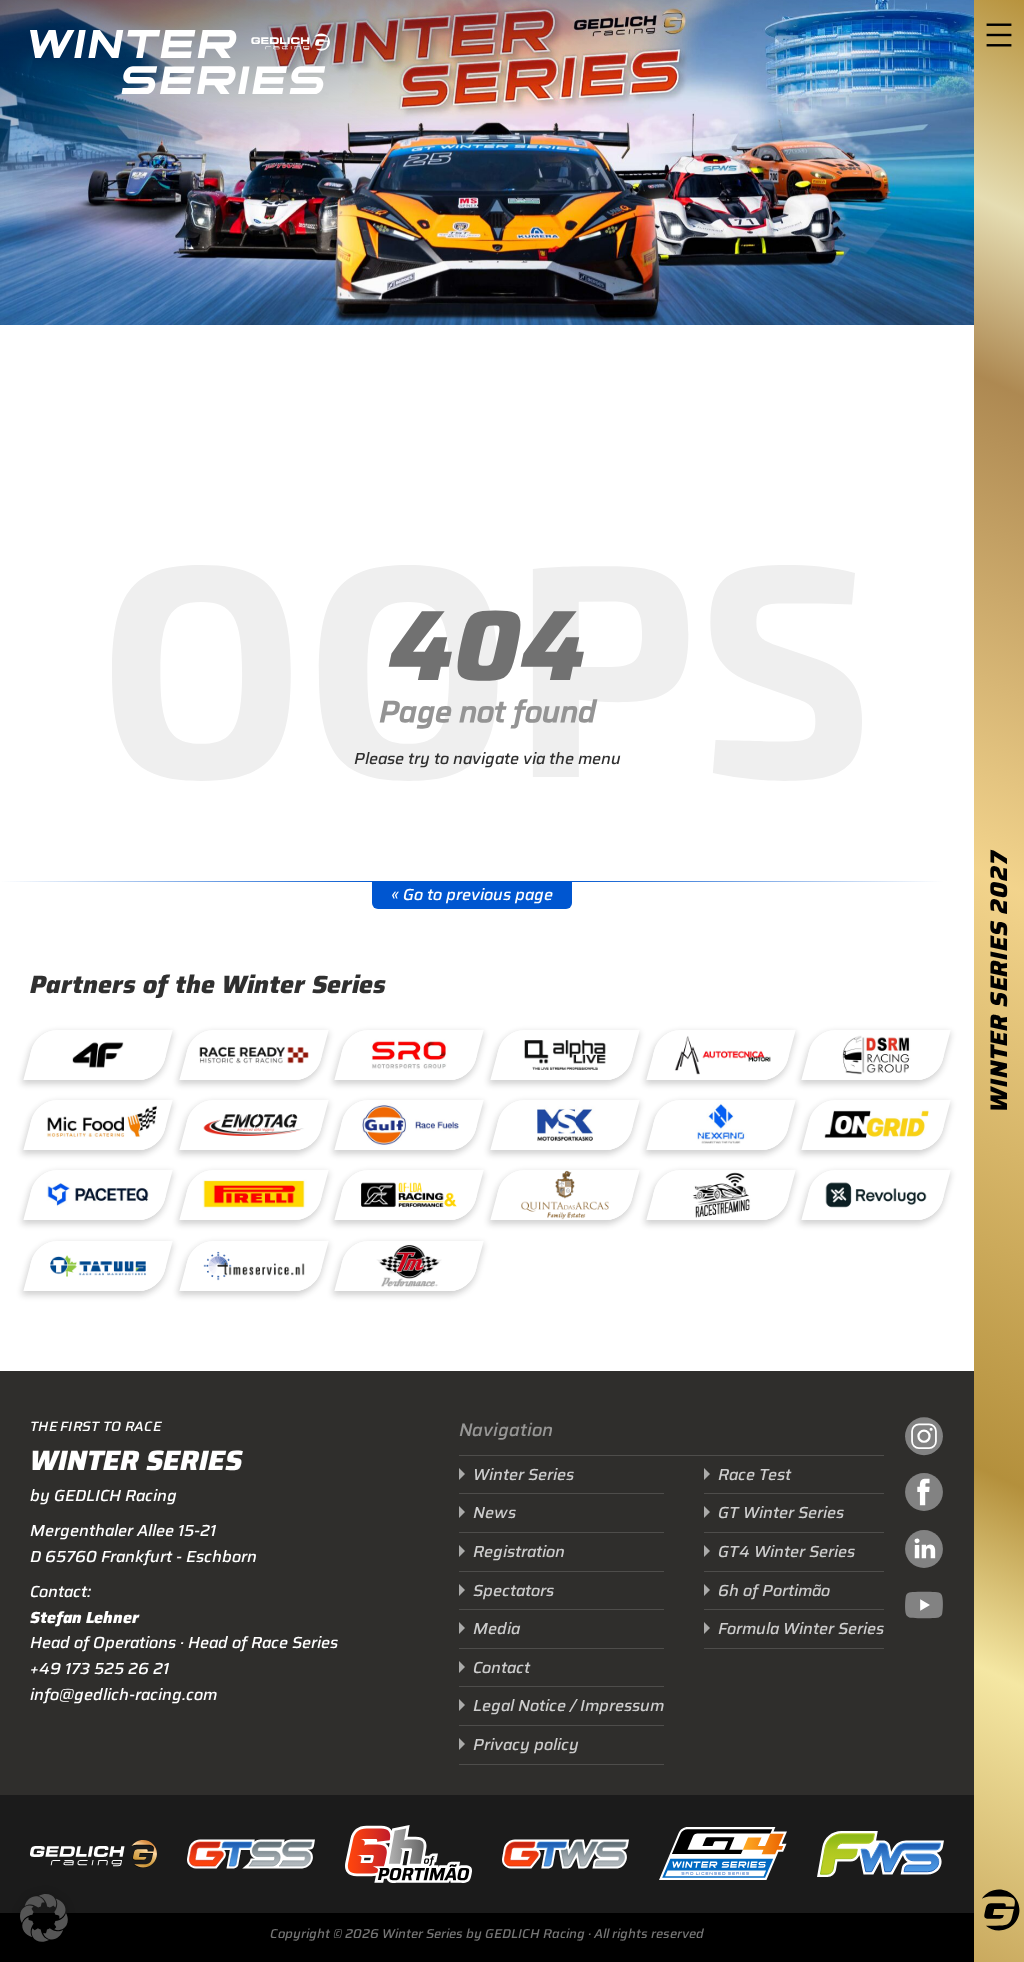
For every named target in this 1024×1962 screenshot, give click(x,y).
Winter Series (523, 1474)
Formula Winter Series (801, 1628)
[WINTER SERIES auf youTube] (924, 1608)
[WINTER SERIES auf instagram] (924, 1439)
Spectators (513, 1590)
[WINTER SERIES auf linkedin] (924, 1552)
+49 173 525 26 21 (99, 1668)
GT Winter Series (781, 1512)
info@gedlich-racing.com (123, 1694)
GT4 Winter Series (786, 1551)
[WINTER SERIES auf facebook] (924, 1495)
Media (496, 1628)
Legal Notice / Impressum (568, 1705)
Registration (519, 1551)
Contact (501, 1667)
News (494, 1512)
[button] (44, 1918)
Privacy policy (526, 1744)
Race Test (754, 1474)
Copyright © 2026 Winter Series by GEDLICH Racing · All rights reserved (487, 1933)
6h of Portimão (774, 1590)
